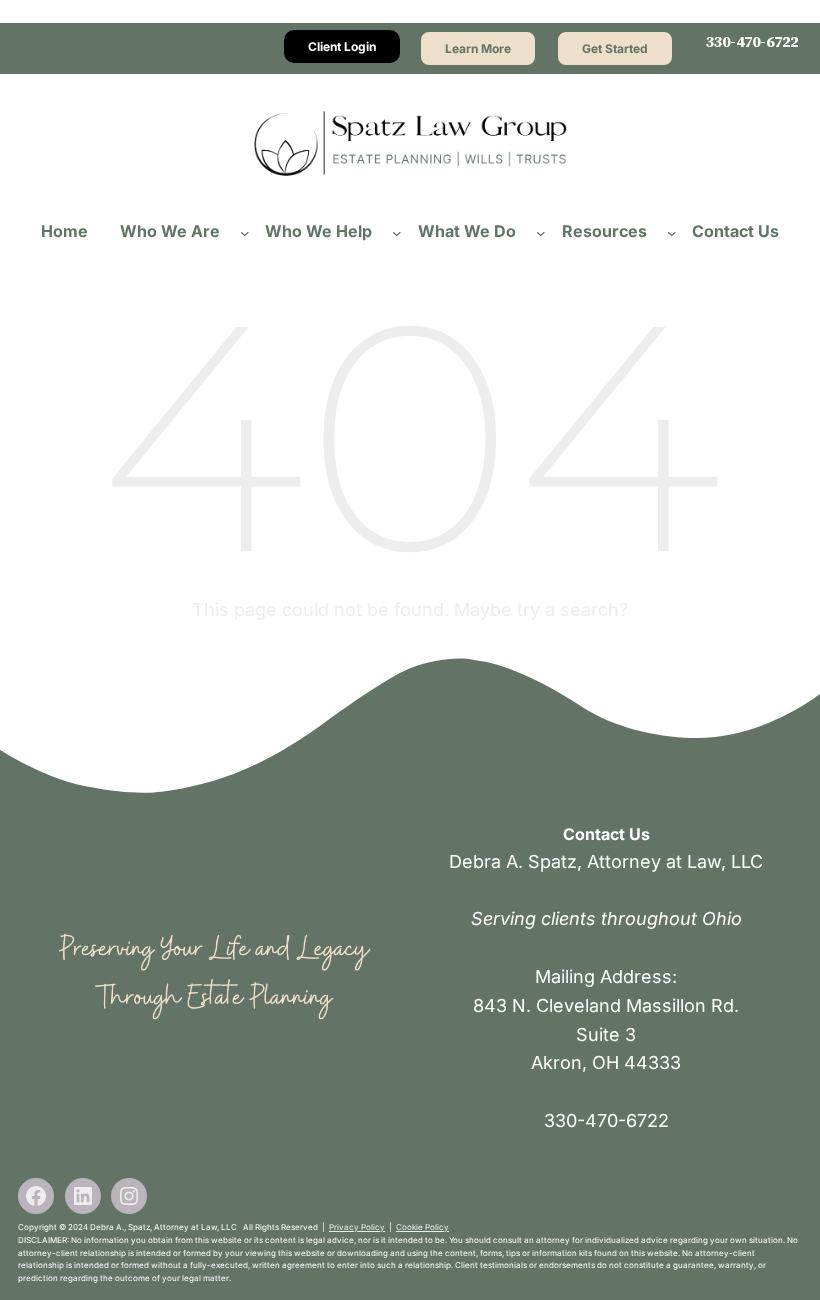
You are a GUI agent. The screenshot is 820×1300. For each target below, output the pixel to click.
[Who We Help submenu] (397, 232)
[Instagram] (129, 1196)
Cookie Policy (422, 1227)
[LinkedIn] (83, 1196)
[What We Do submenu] (541, 232)
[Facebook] (36, 1196)
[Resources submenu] (672, 232)
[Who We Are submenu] (245, 232)
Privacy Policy (357, 1227)
